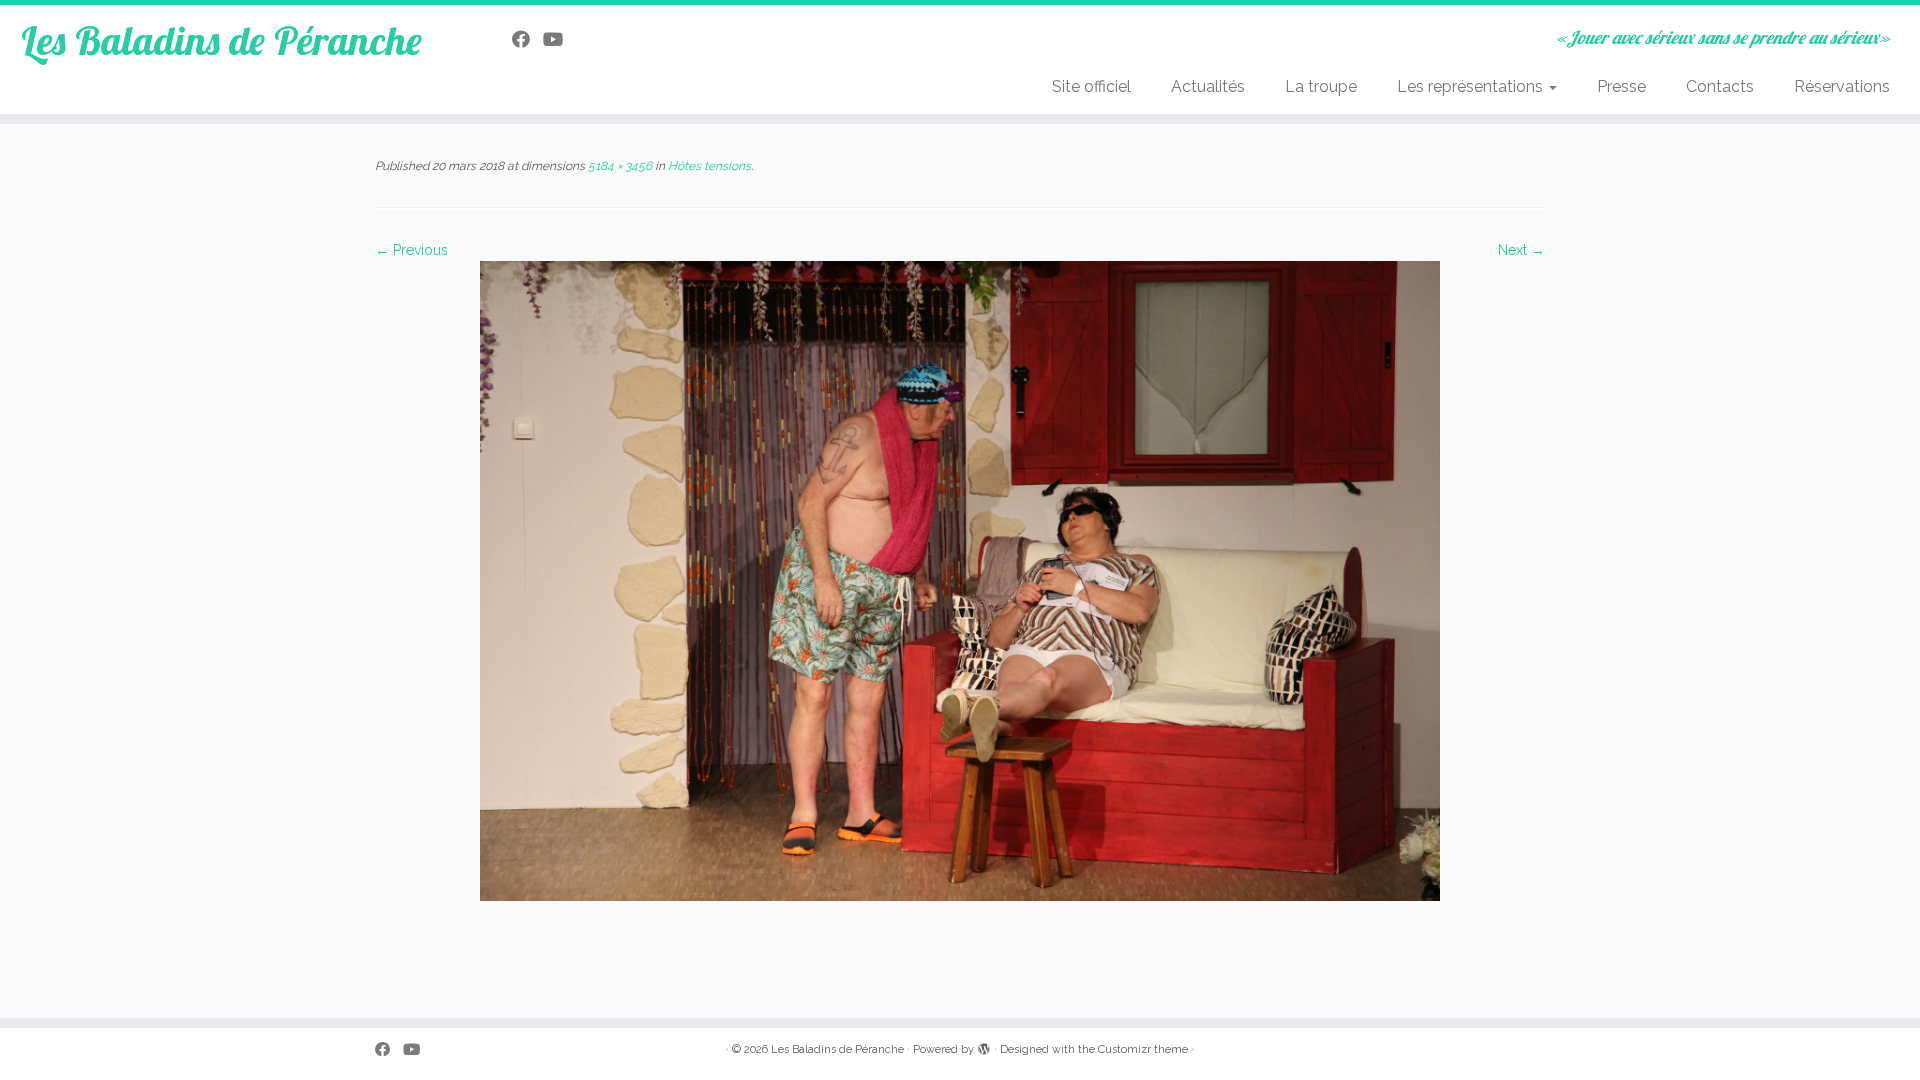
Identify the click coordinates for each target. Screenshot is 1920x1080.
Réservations (1842, 86)
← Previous (411, 250)
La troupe (1321, 86)
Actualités (1208, 86)
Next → (1521, 250)
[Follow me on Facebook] (527, 39)
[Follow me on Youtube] (559, 39)
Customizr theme (1143, 1049)
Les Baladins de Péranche (221, 40)
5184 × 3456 (618, 166)
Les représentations (1472, 86)
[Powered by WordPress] (984, 1046)
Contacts (1720, 86)
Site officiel (1091, 86)
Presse (1621, 86)
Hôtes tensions (708, 166)
